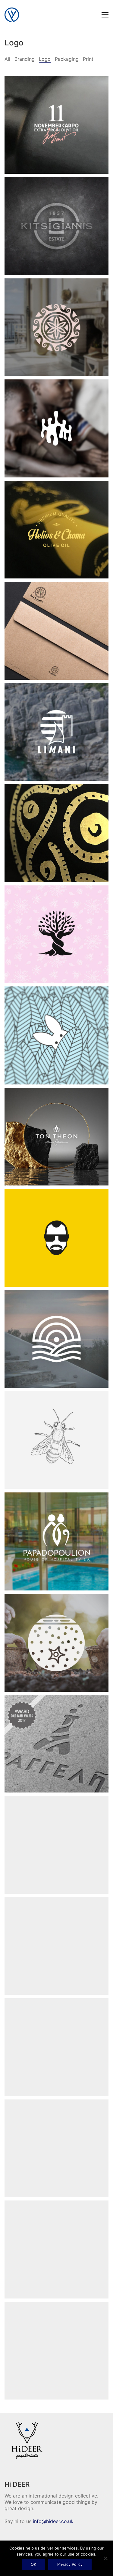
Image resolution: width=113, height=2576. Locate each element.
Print (88, 59)
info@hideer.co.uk (53, 2521)
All (7, 59)
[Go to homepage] (12, 15)
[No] (105, 2558)
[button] (105, 15)
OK (33, 2564)
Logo (45, 59)
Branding (25, 59)
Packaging (67, 59)
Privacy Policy (70, 2564)
